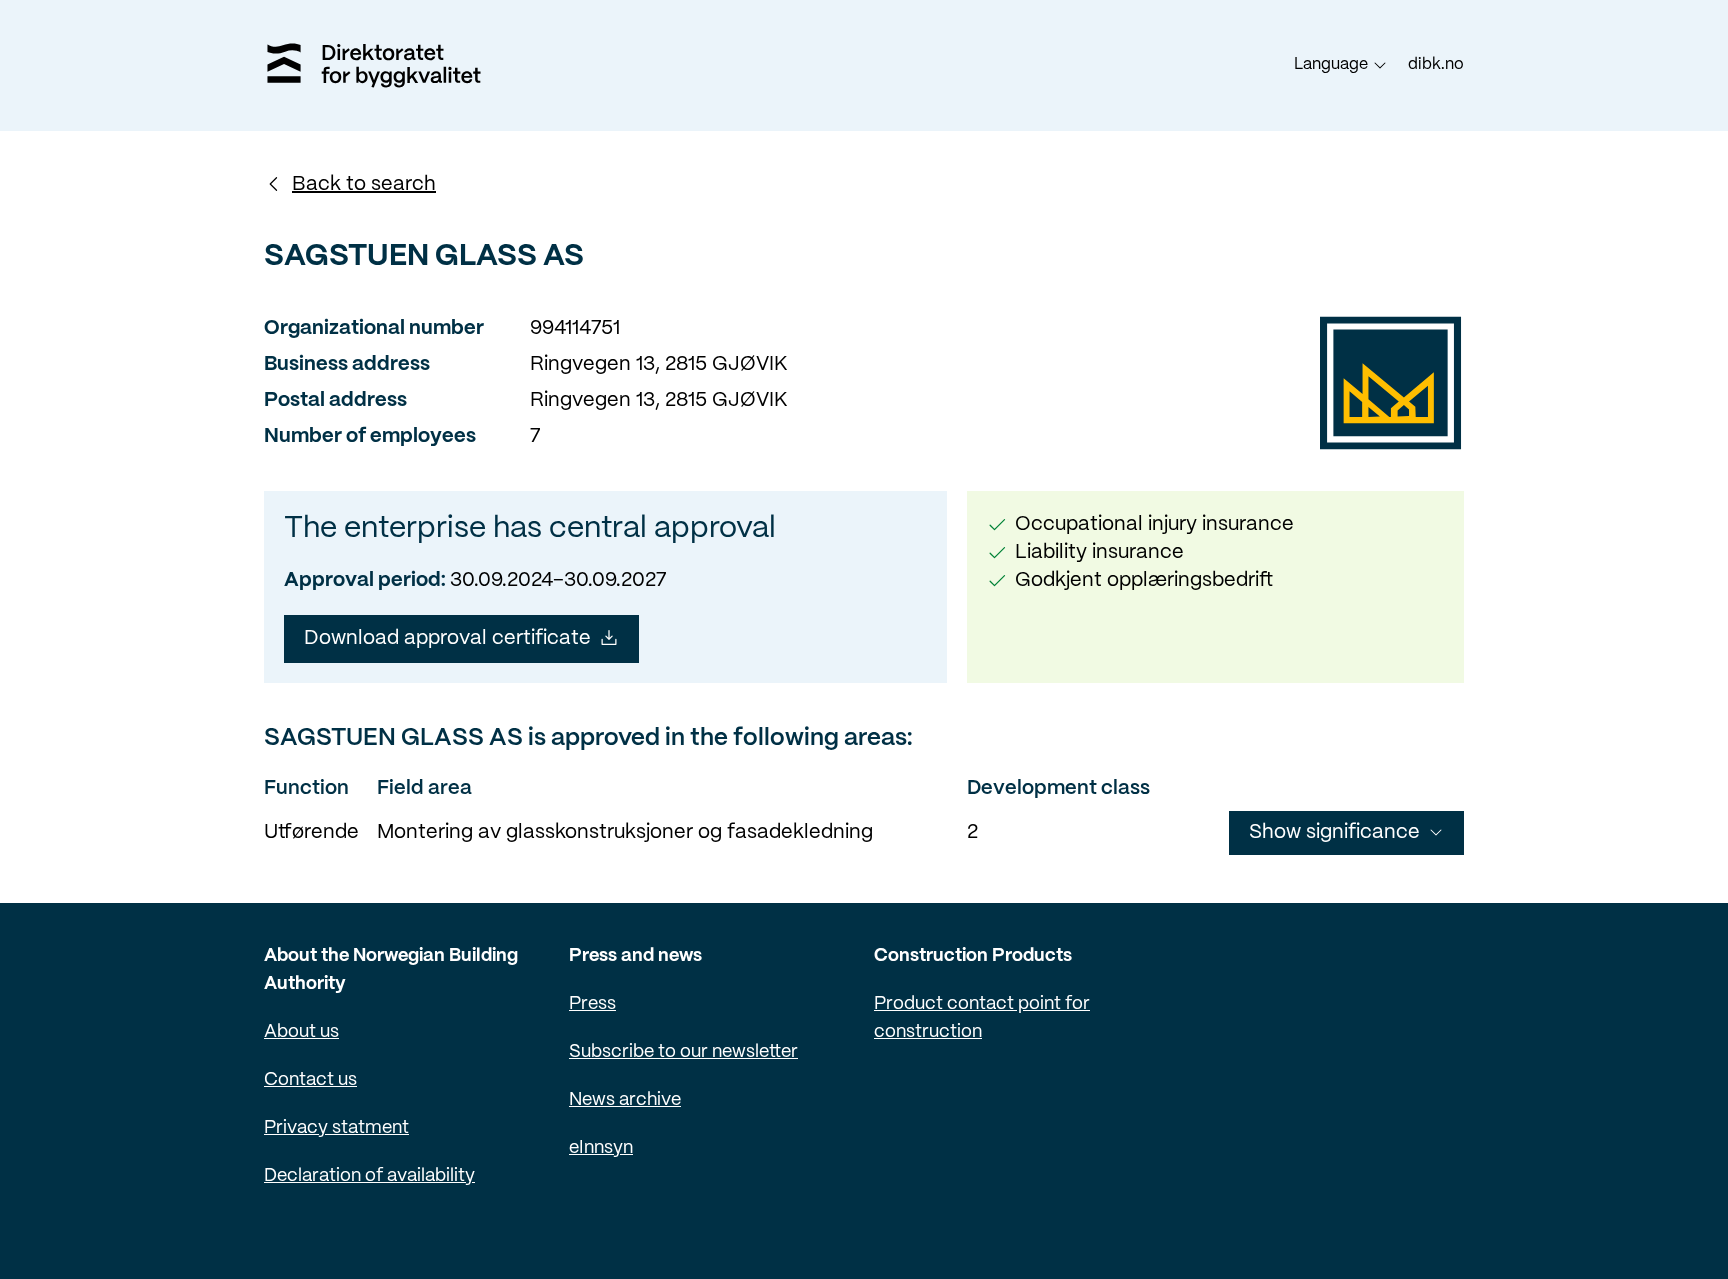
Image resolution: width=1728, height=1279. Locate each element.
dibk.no (1436, 64)
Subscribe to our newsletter (683, 1052)
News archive (625, 1100)
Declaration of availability (369, 1176)
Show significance (1334, 832)
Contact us (310, 1080)
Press (592, 1004)
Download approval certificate (447, 638)
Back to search (364, 184)
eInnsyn (601, 1148)
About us (301, 1032)
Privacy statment (336, 1128)
